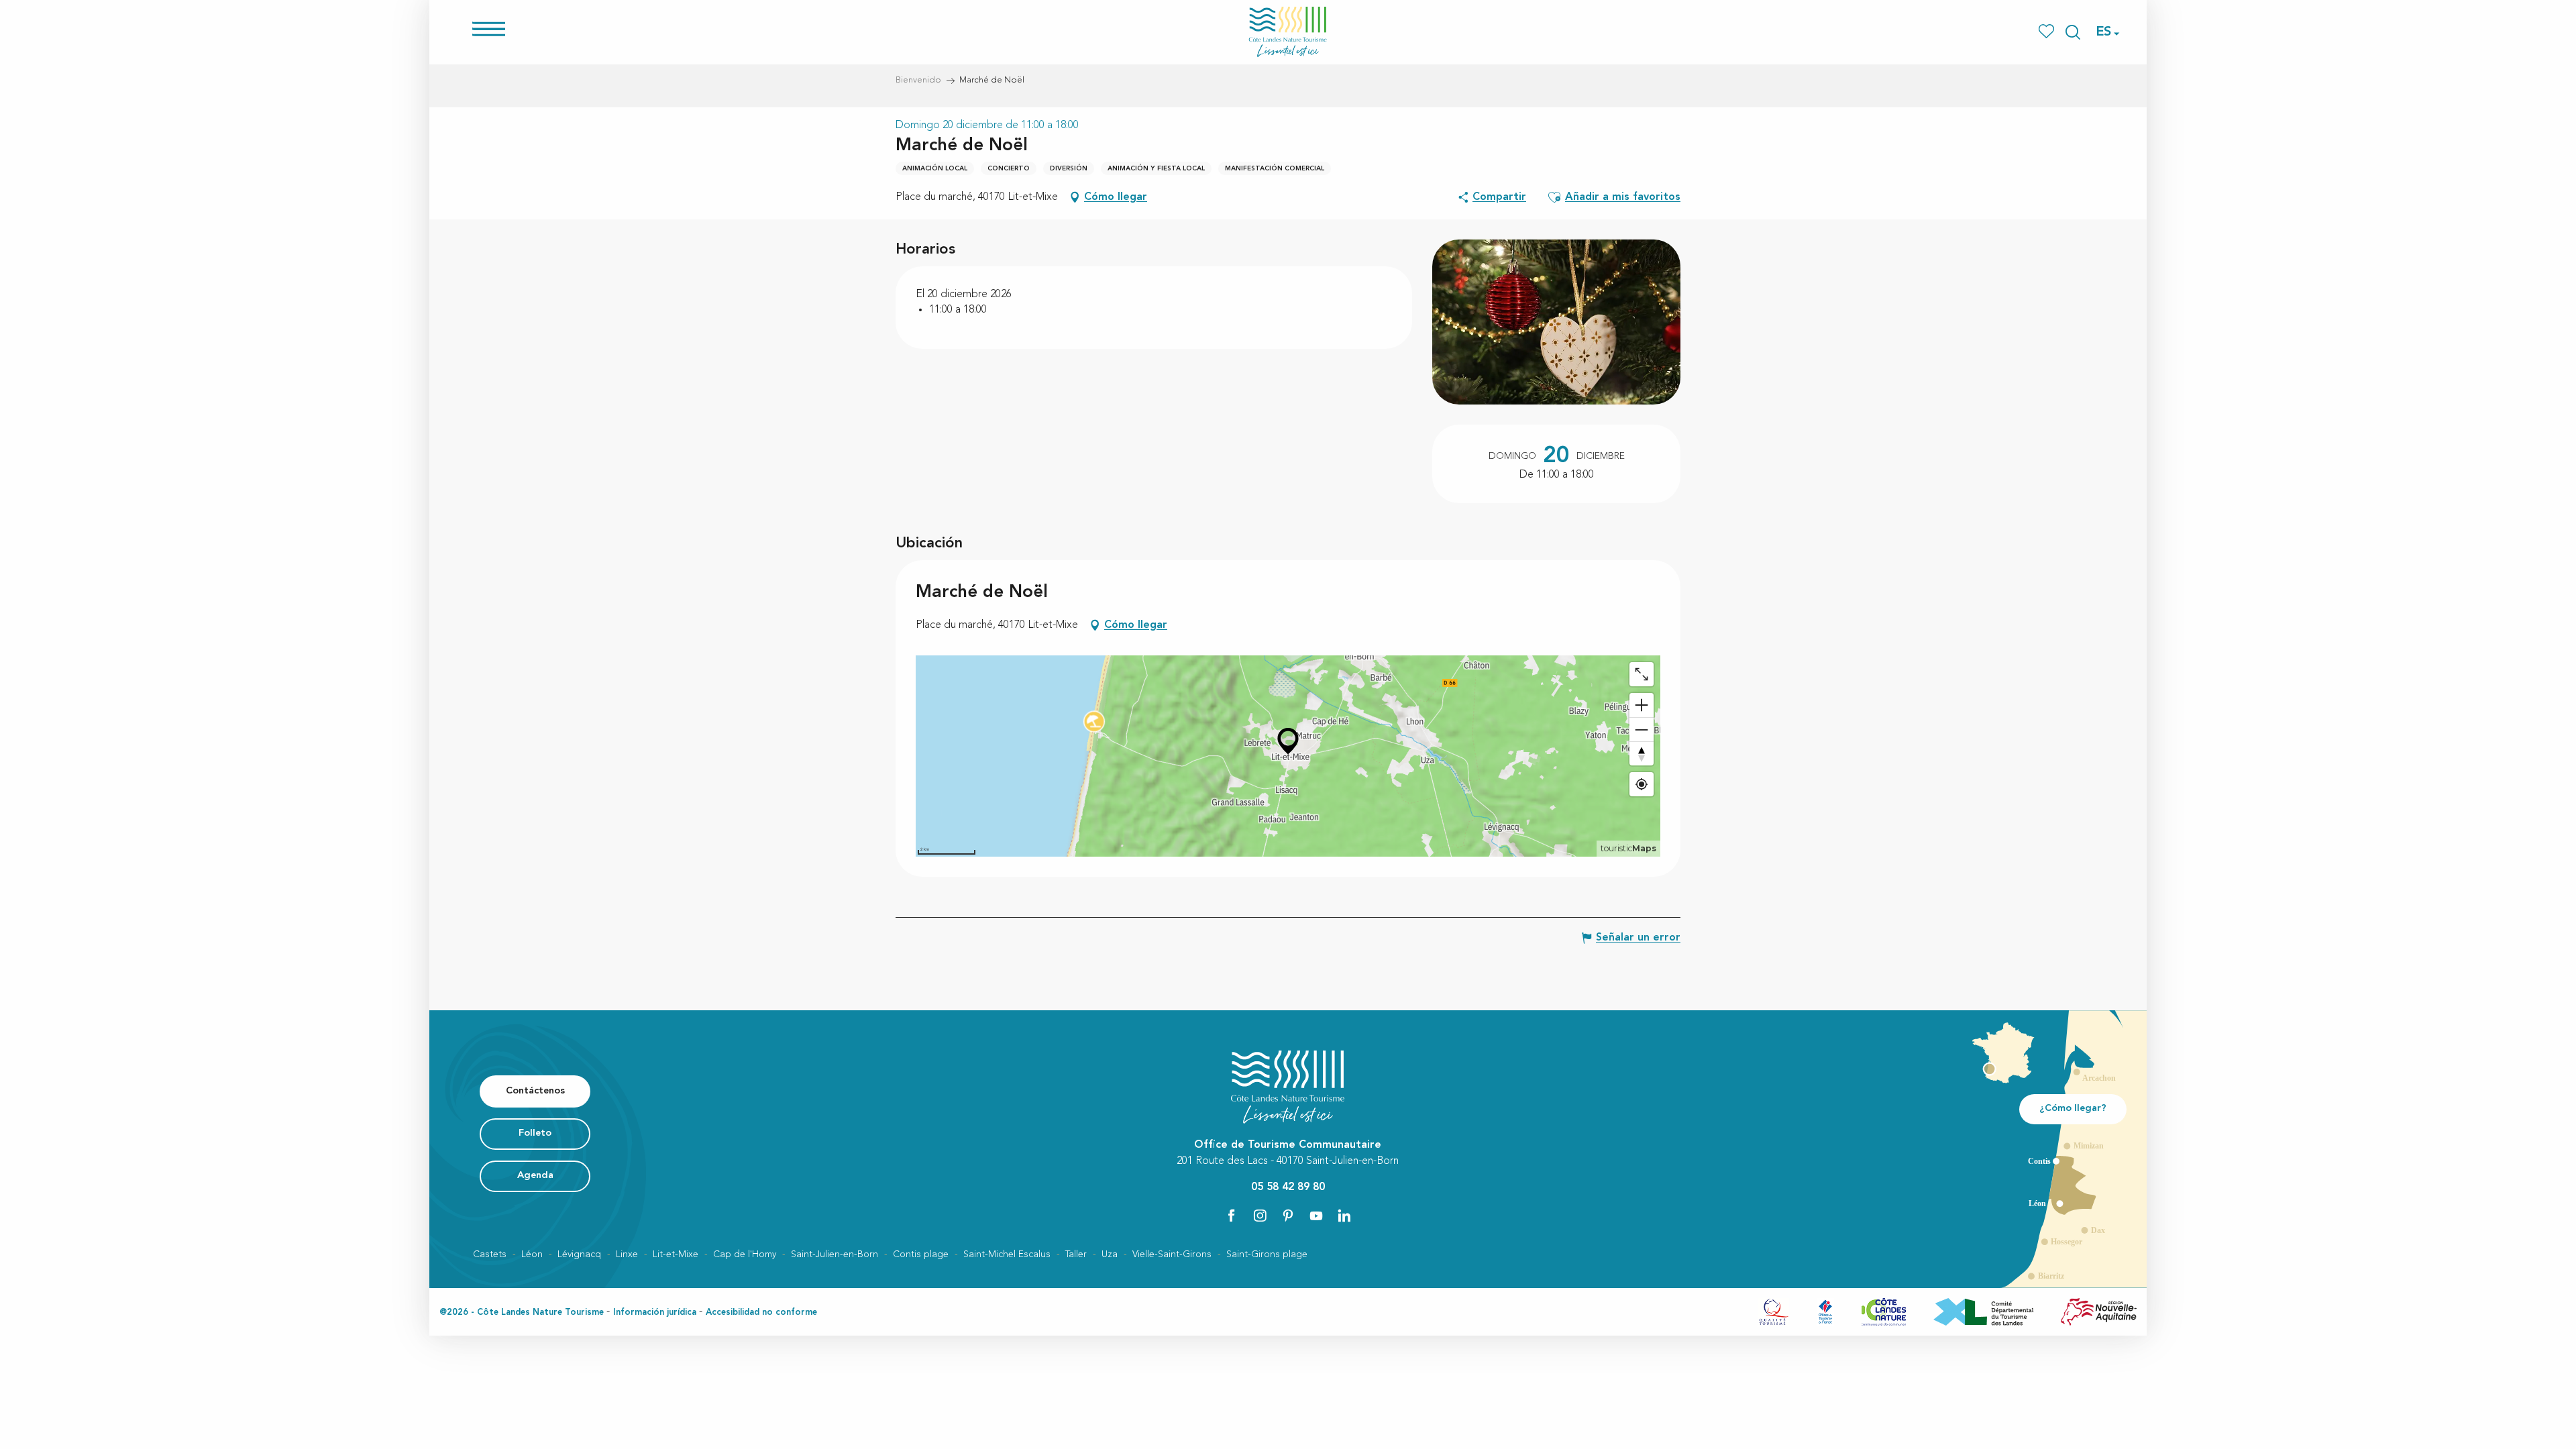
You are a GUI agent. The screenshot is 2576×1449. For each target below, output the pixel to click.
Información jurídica (655, 1312)
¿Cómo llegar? (2073, 1109)
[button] (2073, 32)
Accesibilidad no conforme (761, 1312)
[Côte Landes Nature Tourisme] (1288, 32)
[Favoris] (2048, 32)
